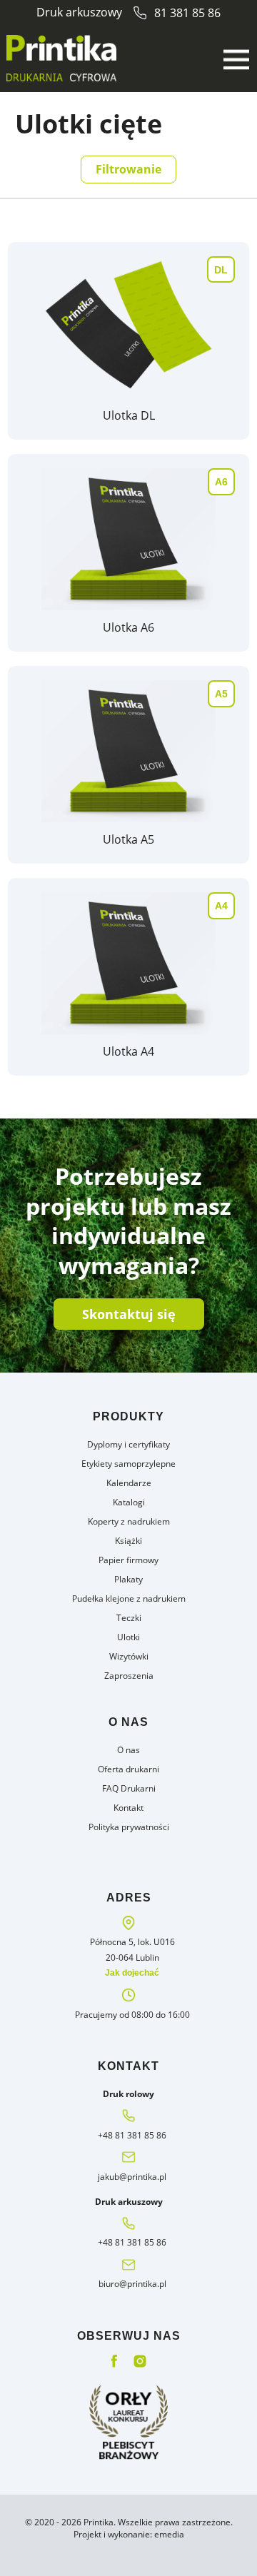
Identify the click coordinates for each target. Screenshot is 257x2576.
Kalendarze (129, 1483)
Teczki (129, 1618)
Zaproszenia (129, 1676)
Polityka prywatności (129, 1827)
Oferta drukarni (128, 1769)
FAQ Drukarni (129, 1788)
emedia (169, 2534)
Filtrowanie (128, 169)
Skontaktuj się (129, 1314)
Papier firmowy (128, 1560)
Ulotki (128, 1637)
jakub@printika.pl (132, 2177)
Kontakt (128, 1808)
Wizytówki (129, 1656)
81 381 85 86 (187, 13)
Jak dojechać (132, 1973)
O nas (128, 1750)
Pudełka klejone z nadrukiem (129, 1598)
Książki (128, 1541)
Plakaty (128, 1579)
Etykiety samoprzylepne (128, 1464)
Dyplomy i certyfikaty (128, 1444)
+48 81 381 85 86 (132, 2135)
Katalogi (129, 1502)
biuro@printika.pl (132, 2284)
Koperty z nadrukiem (129, 1521)
